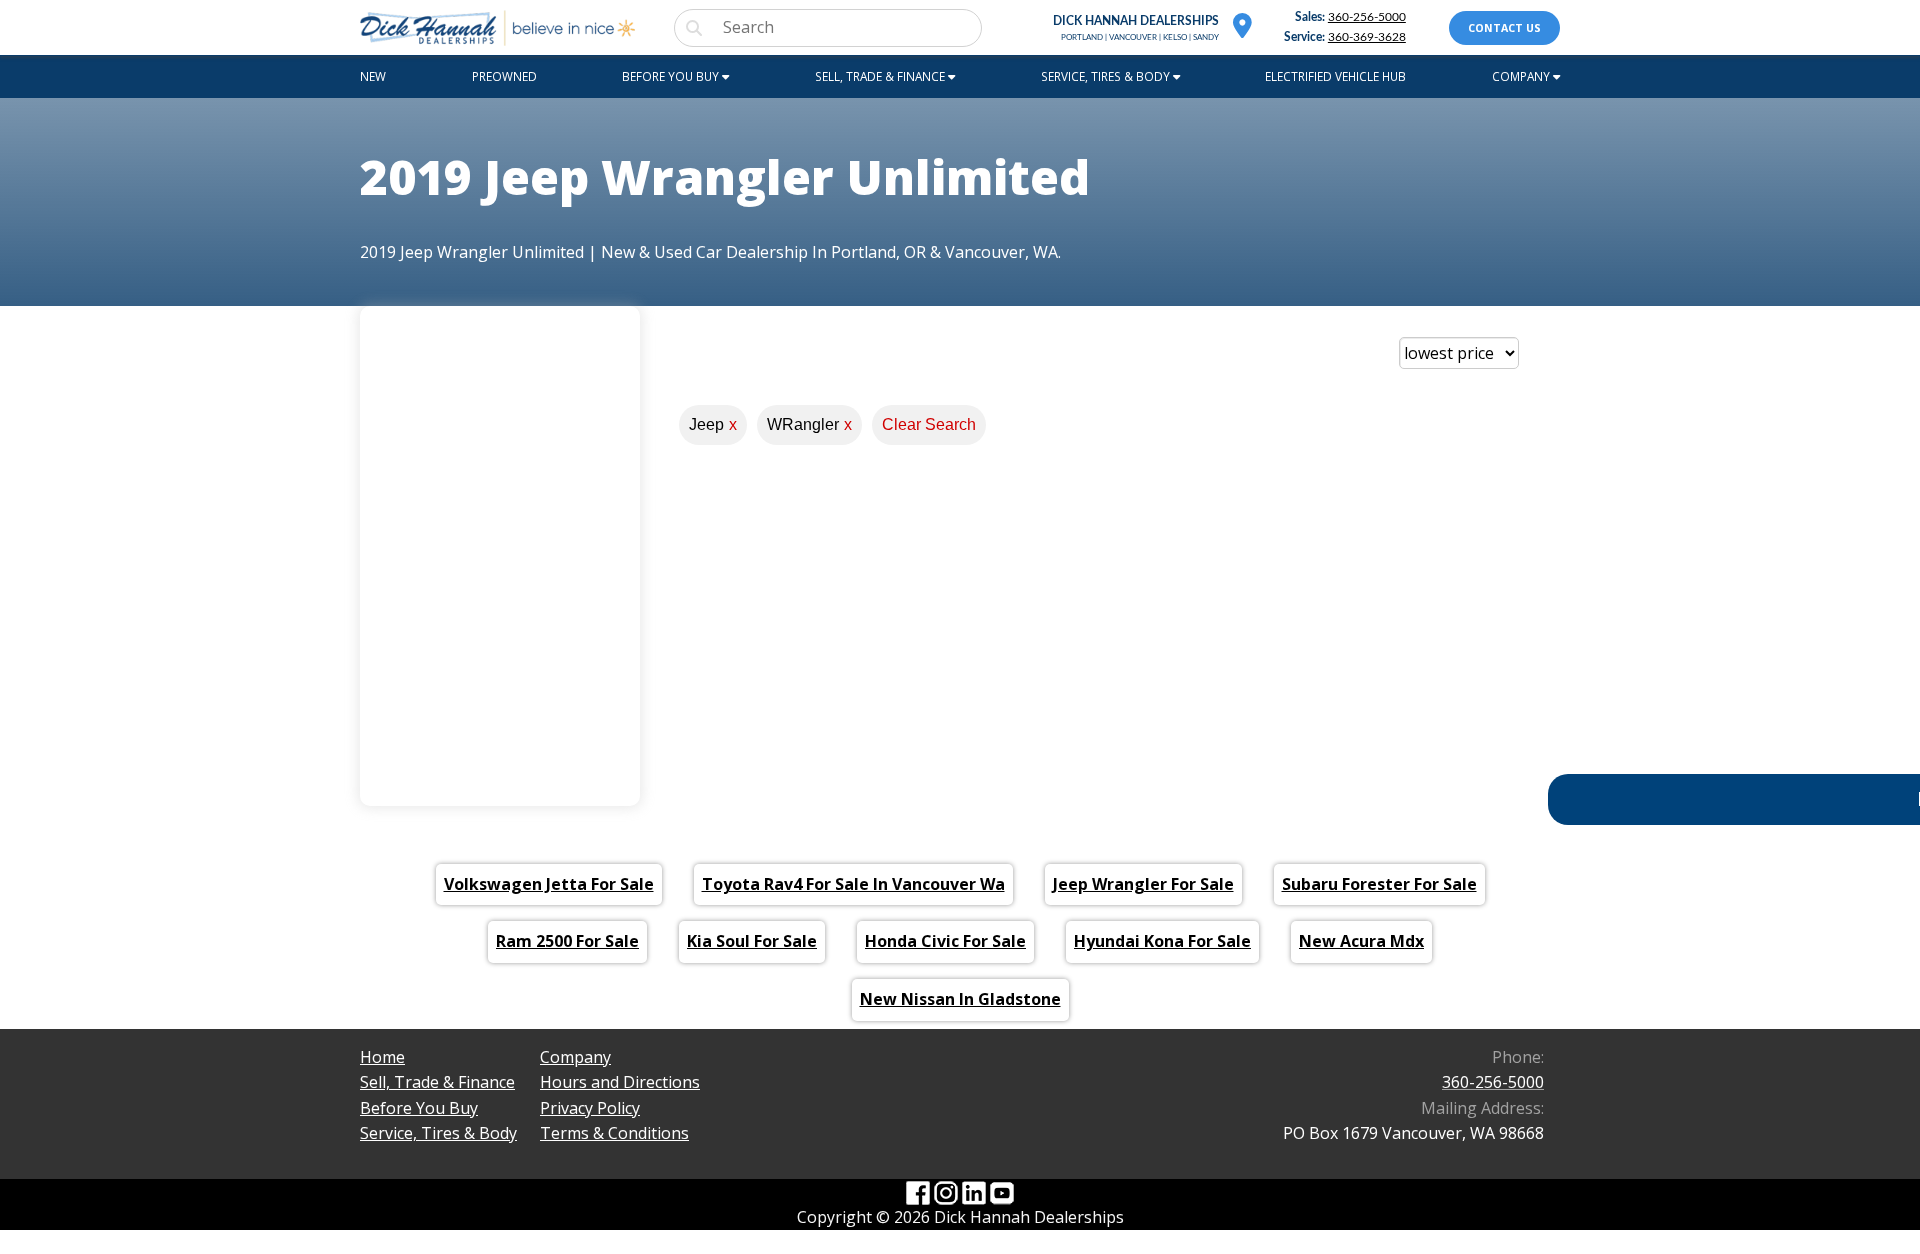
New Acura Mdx (1361, 941)
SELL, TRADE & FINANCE (881, 76)
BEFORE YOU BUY (672, 76)
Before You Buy (419, 1108)
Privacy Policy (590, 1108)
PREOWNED (504, 76)
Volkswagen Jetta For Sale (549, 884)
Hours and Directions (620, 1082)
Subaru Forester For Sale (1379, 884)
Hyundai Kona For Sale (1162, 941)
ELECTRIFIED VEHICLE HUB (1335, 76)
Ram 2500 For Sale (567, 941)
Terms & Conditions (614, 1133)
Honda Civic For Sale (945, 941)
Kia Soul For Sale (752, 941)
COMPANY (1522, 76)
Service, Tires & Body (438, 1133)
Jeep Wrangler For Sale (1143, 884)
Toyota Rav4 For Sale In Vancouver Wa (853, 884)
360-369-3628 (1367, 37)
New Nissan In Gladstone (960, 999)
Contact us (1504, 28)
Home (382, 1057)
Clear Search (929, 424)
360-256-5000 (1367, 17)
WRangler (809, 424)
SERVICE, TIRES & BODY (1107, 76)
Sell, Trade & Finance (437, 1082)
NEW (373, 76)
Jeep (713, 424)
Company (575, 1057)
